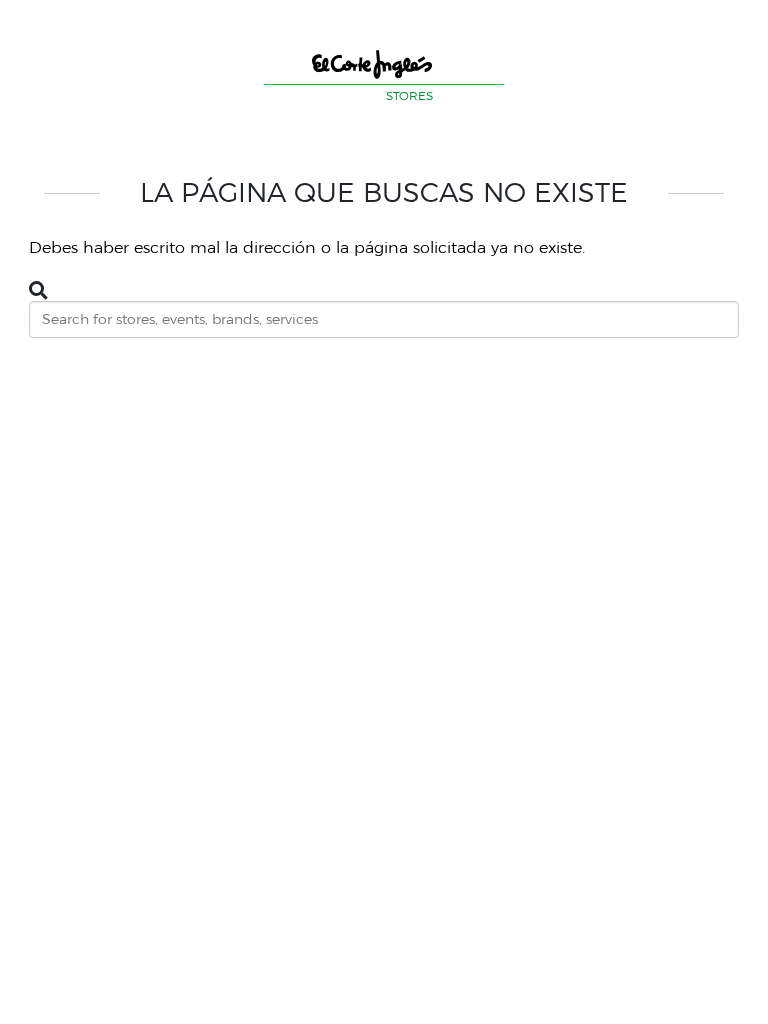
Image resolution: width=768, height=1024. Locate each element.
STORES (409, 95)
